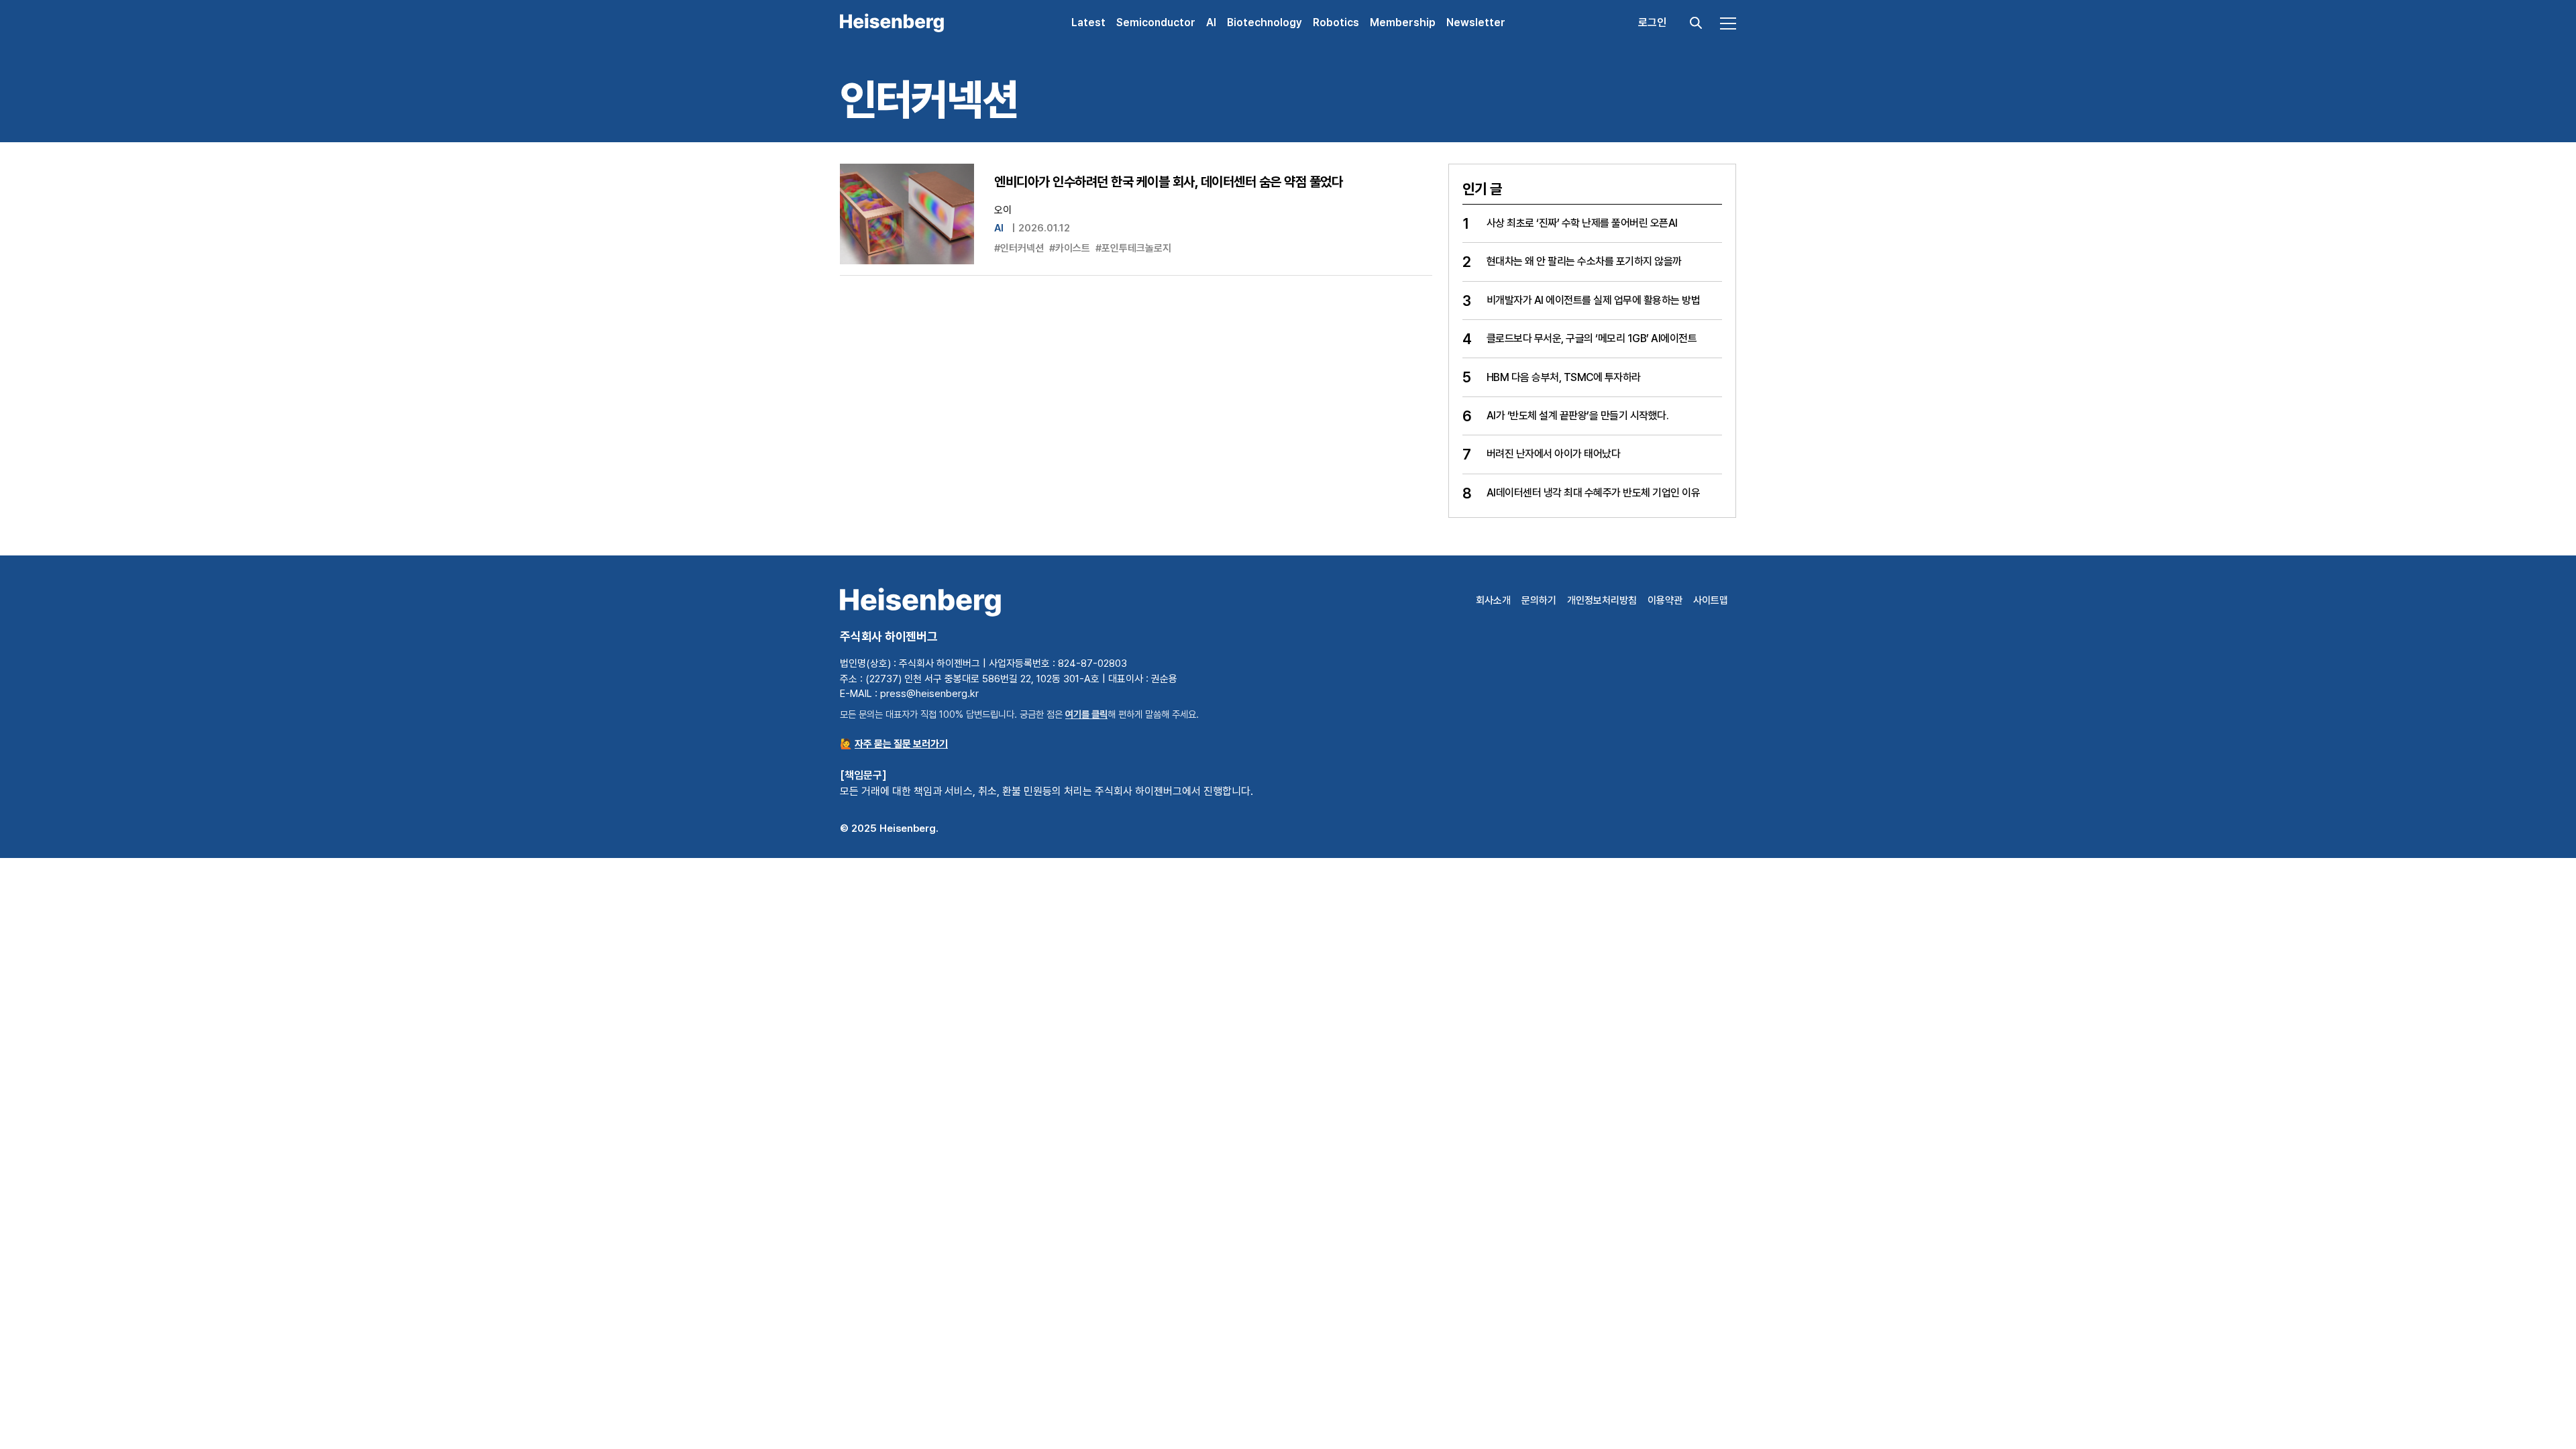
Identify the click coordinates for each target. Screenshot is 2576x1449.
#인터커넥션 (1019, 248)
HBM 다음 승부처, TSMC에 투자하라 (1564, 377)
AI (1211, 22)
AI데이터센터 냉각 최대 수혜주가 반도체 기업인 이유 (1594, 493)
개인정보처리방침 (1602, 600)
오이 (1003, 210)
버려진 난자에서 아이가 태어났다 (1554, 454)
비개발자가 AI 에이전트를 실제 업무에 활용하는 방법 (1594, 300)
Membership (1403, 22)
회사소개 (1493, 600)
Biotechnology (1265, 22)
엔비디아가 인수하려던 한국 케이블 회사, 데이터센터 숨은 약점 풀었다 (1168, 182)
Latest (1088, 22)
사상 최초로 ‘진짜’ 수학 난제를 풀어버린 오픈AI (1582, 223)
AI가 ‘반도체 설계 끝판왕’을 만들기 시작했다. (1578, 416)
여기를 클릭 (1086, 714)
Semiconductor (1156, 22)
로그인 (1652, 22)
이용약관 (1665, 600)
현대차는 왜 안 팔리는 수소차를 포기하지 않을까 (1584, 261)
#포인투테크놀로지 (1133, 248)
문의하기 (1539, 600)
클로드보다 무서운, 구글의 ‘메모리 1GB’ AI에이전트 (1592, 338)
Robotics (1336, 22)
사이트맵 (1711, 600)
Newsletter (1476, 22)
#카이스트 (1070, 248)
